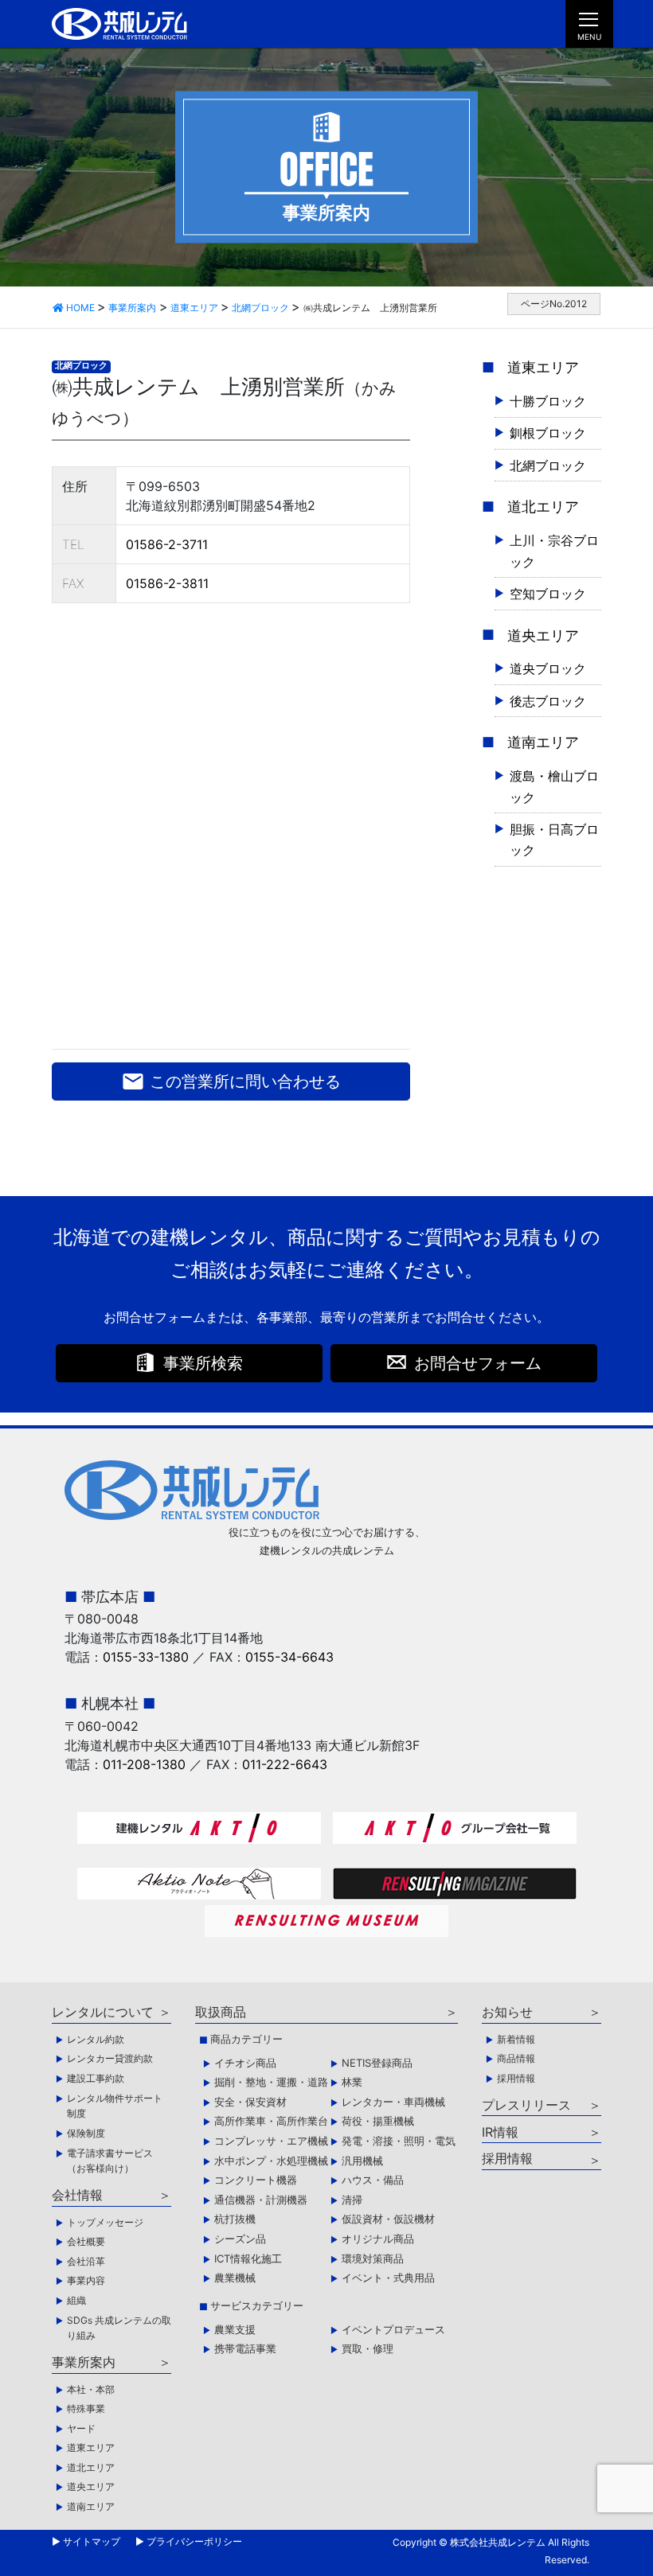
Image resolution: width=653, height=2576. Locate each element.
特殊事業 (86, 2408)
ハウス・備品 (373, 2180)
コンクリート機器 (256, 2180)
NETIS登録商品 (377, 2063)
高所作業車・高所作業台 (271, 2121)
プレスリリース (526, 2105)
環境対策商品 (373, 2258)
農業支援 (235, 2329)
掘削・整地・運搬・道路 (271, 2082)
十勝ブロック (548, 401)
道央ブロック (548, 668)
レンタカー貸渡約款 (110, 2058)
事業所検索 (203, 1363)
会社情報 (77, 2195)
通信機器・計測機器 (261, 2200)
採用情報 (516, 2078)
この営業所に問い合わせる (231, 1081)
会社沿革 (86, 2261)
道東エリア (543, 367)
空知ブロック (548, 594)
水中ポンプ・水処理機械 (271, 2161)
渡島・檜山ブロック (554, 786)
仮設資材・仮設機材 (388, 2219)
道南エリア (543, 742)
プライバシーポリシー (194, 2541)
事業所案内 (84, 2362)
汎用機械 (362, 2161)
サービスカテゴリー (257, 2305)
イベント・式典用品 (388, 2278)
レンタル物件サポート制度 (115, 2106)
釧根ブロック (548, 433)
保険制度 (86, 2133)
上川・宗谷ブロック (554, 551)
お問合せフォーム (478, 1363)
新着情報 (516, 2039)
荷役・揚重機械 (378, 2121)
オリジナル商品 (378, 2239)
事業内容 (86, 2280)
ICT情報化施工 (248, 2258)
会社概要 (86, 2241)
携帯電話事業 (245, 2348)
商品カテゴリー (246, 2039)
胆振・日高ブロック (554, 840)
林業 (352, 2082)
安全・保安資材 (250, 2102)
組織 (76, 2300)
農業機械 (235, 2278)
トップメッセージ (105, 2222)
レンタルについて (103, 2012)
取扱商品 (221, 2012)
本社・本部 (91, 2389)
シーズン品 (240, 2239)
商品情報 (516, 2058)
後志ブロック (548, 701)
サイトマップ (92, 2541)
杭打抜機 (235, 2219)
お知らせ (507, 2012)
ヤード (81, 2428)
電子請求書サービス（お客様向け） (110, 2161)
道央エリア (543, 635)
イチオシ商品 (245, 2063)
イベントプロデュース (393, 2329)
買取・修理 (368, 2348)
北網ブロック (81, 366)
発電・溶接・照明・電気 (399, 2141)
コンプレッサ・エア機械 (271, 2141)
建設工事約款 (96, 2078)
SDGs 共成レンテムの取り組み (119, 2328)
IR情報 (500, 2132)
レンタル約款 (96, 2039)
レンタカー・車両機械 (393, 2102)
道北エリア (543, 507)
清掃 (352, 2200)
